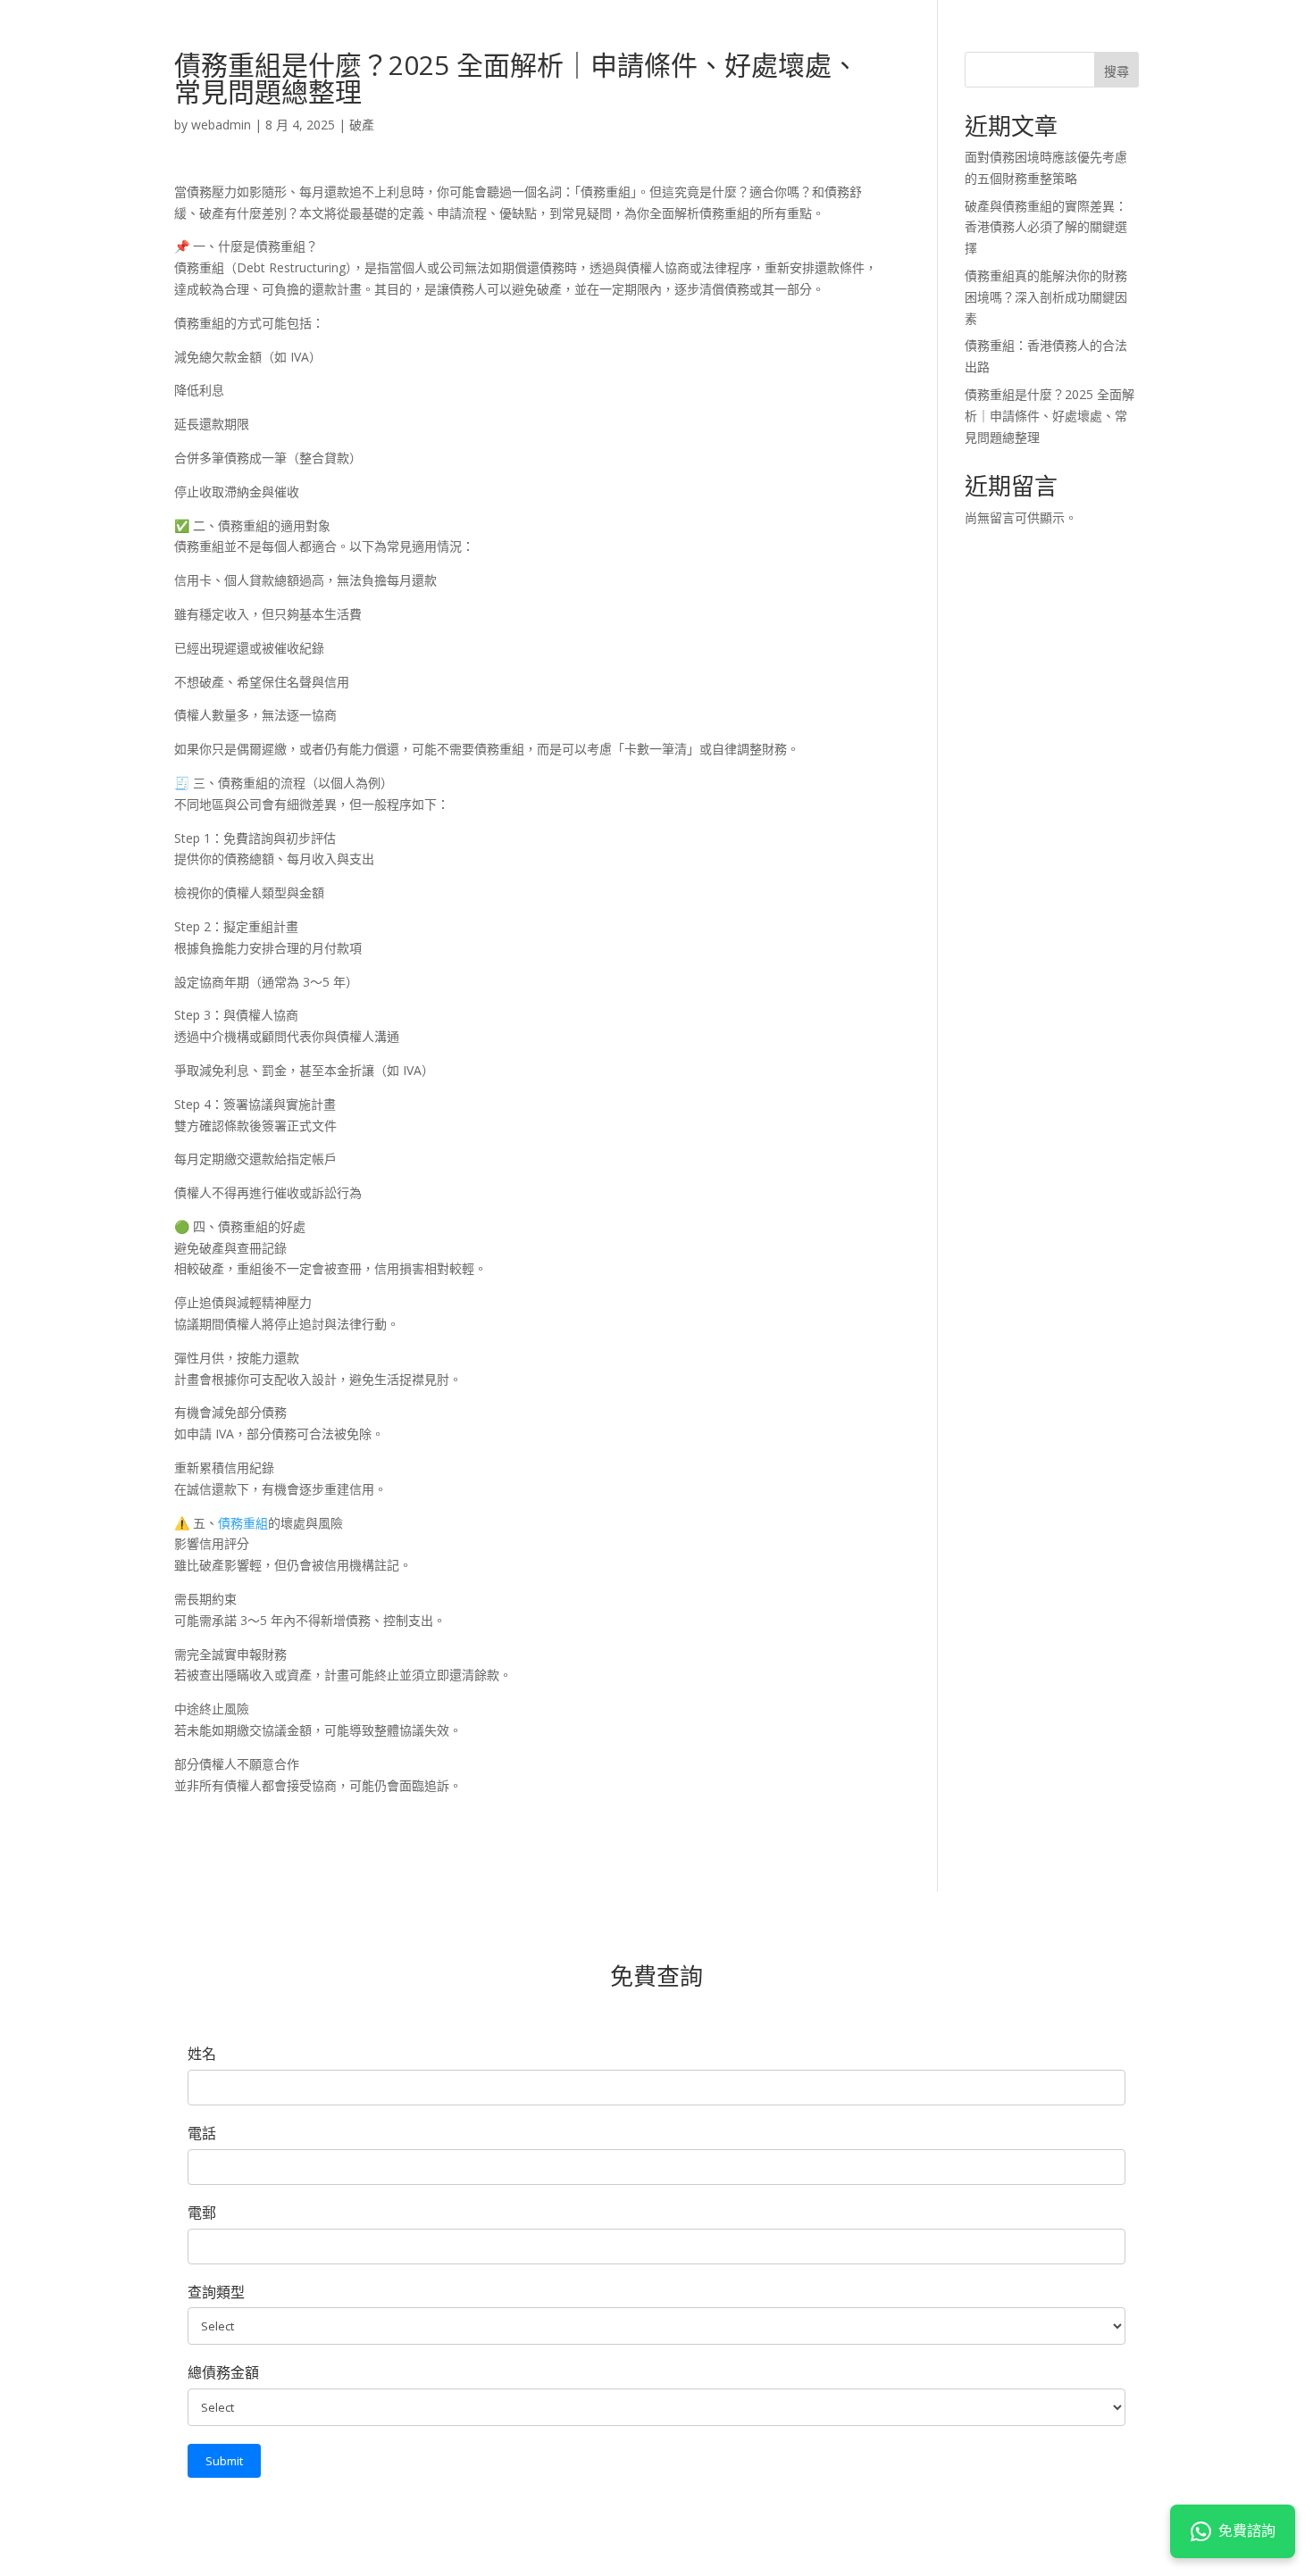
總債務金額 (223, 2372)
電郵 (202, 2213)
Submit (224, 2461)
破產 (362, 125)
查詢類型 (216, 2292)
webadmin (221, 125)
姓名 (202, 2054)
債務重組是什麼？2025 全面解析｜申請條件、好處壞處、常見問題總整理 (1050, 416)
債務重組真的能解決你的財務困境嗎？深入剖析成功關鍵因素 (1046, 297)
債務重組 (243, 1523)
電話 (202, 2133)
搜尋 (1116, 71)
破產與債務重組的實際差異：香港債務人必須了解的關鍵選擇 (1046, 227)
